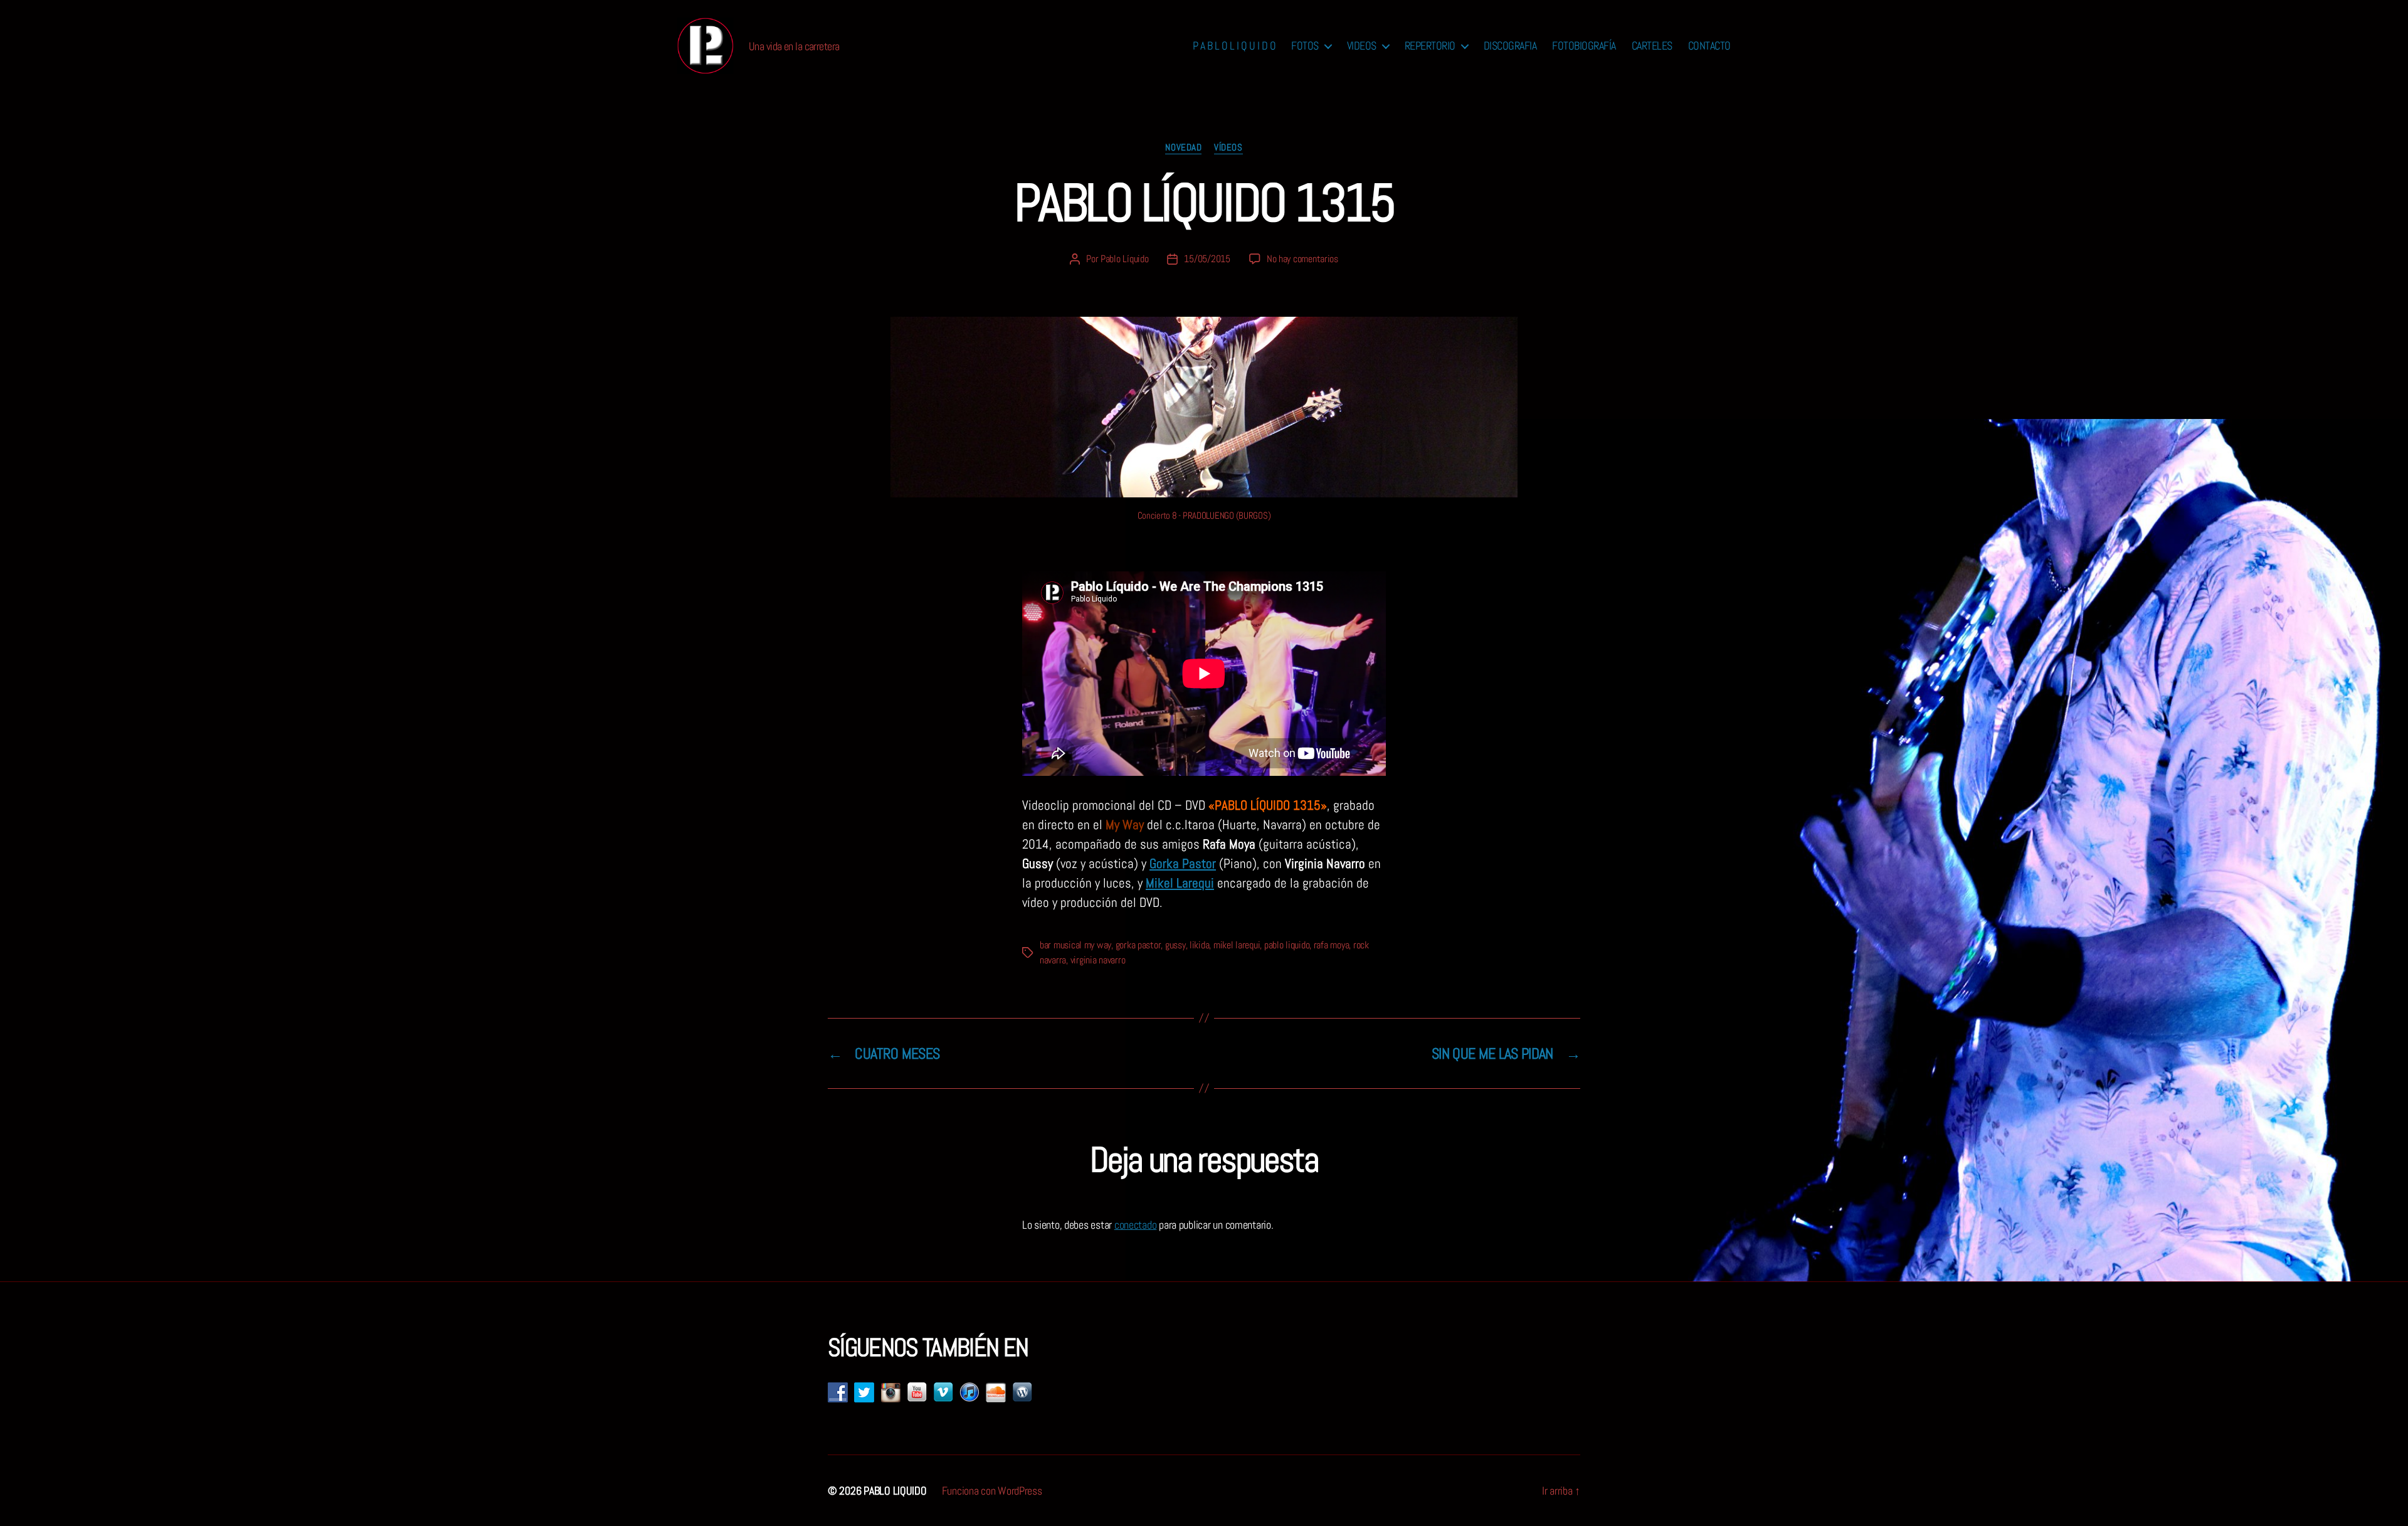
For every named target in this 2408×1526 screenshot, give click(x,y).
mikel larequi (1237, 945)
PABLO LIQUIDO (895, 1491)
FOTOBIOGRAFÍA (1584, 46)
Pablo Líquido (1125, 259)
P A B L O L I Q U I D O (1234, 46)
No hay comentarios (1302, 259)
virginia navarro (1098, 960)
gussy (1175, 945)
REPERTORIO (1430, 46)
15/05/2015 (1207, 259)
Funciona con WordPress (992, 1491)
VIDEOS (1362, 46)
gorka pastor (1138, 945)
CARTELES (1652, 46)
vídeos (1228, 147)
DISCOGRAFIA (1510, 46)
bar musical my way (1075, 945)
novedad (1183, 147)
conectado (1136, 1225)
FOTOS (1305, 46)
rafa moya (1332, 945)
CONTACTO (1709, 46)
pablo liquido (1287, 945)
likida (1199, 945)
